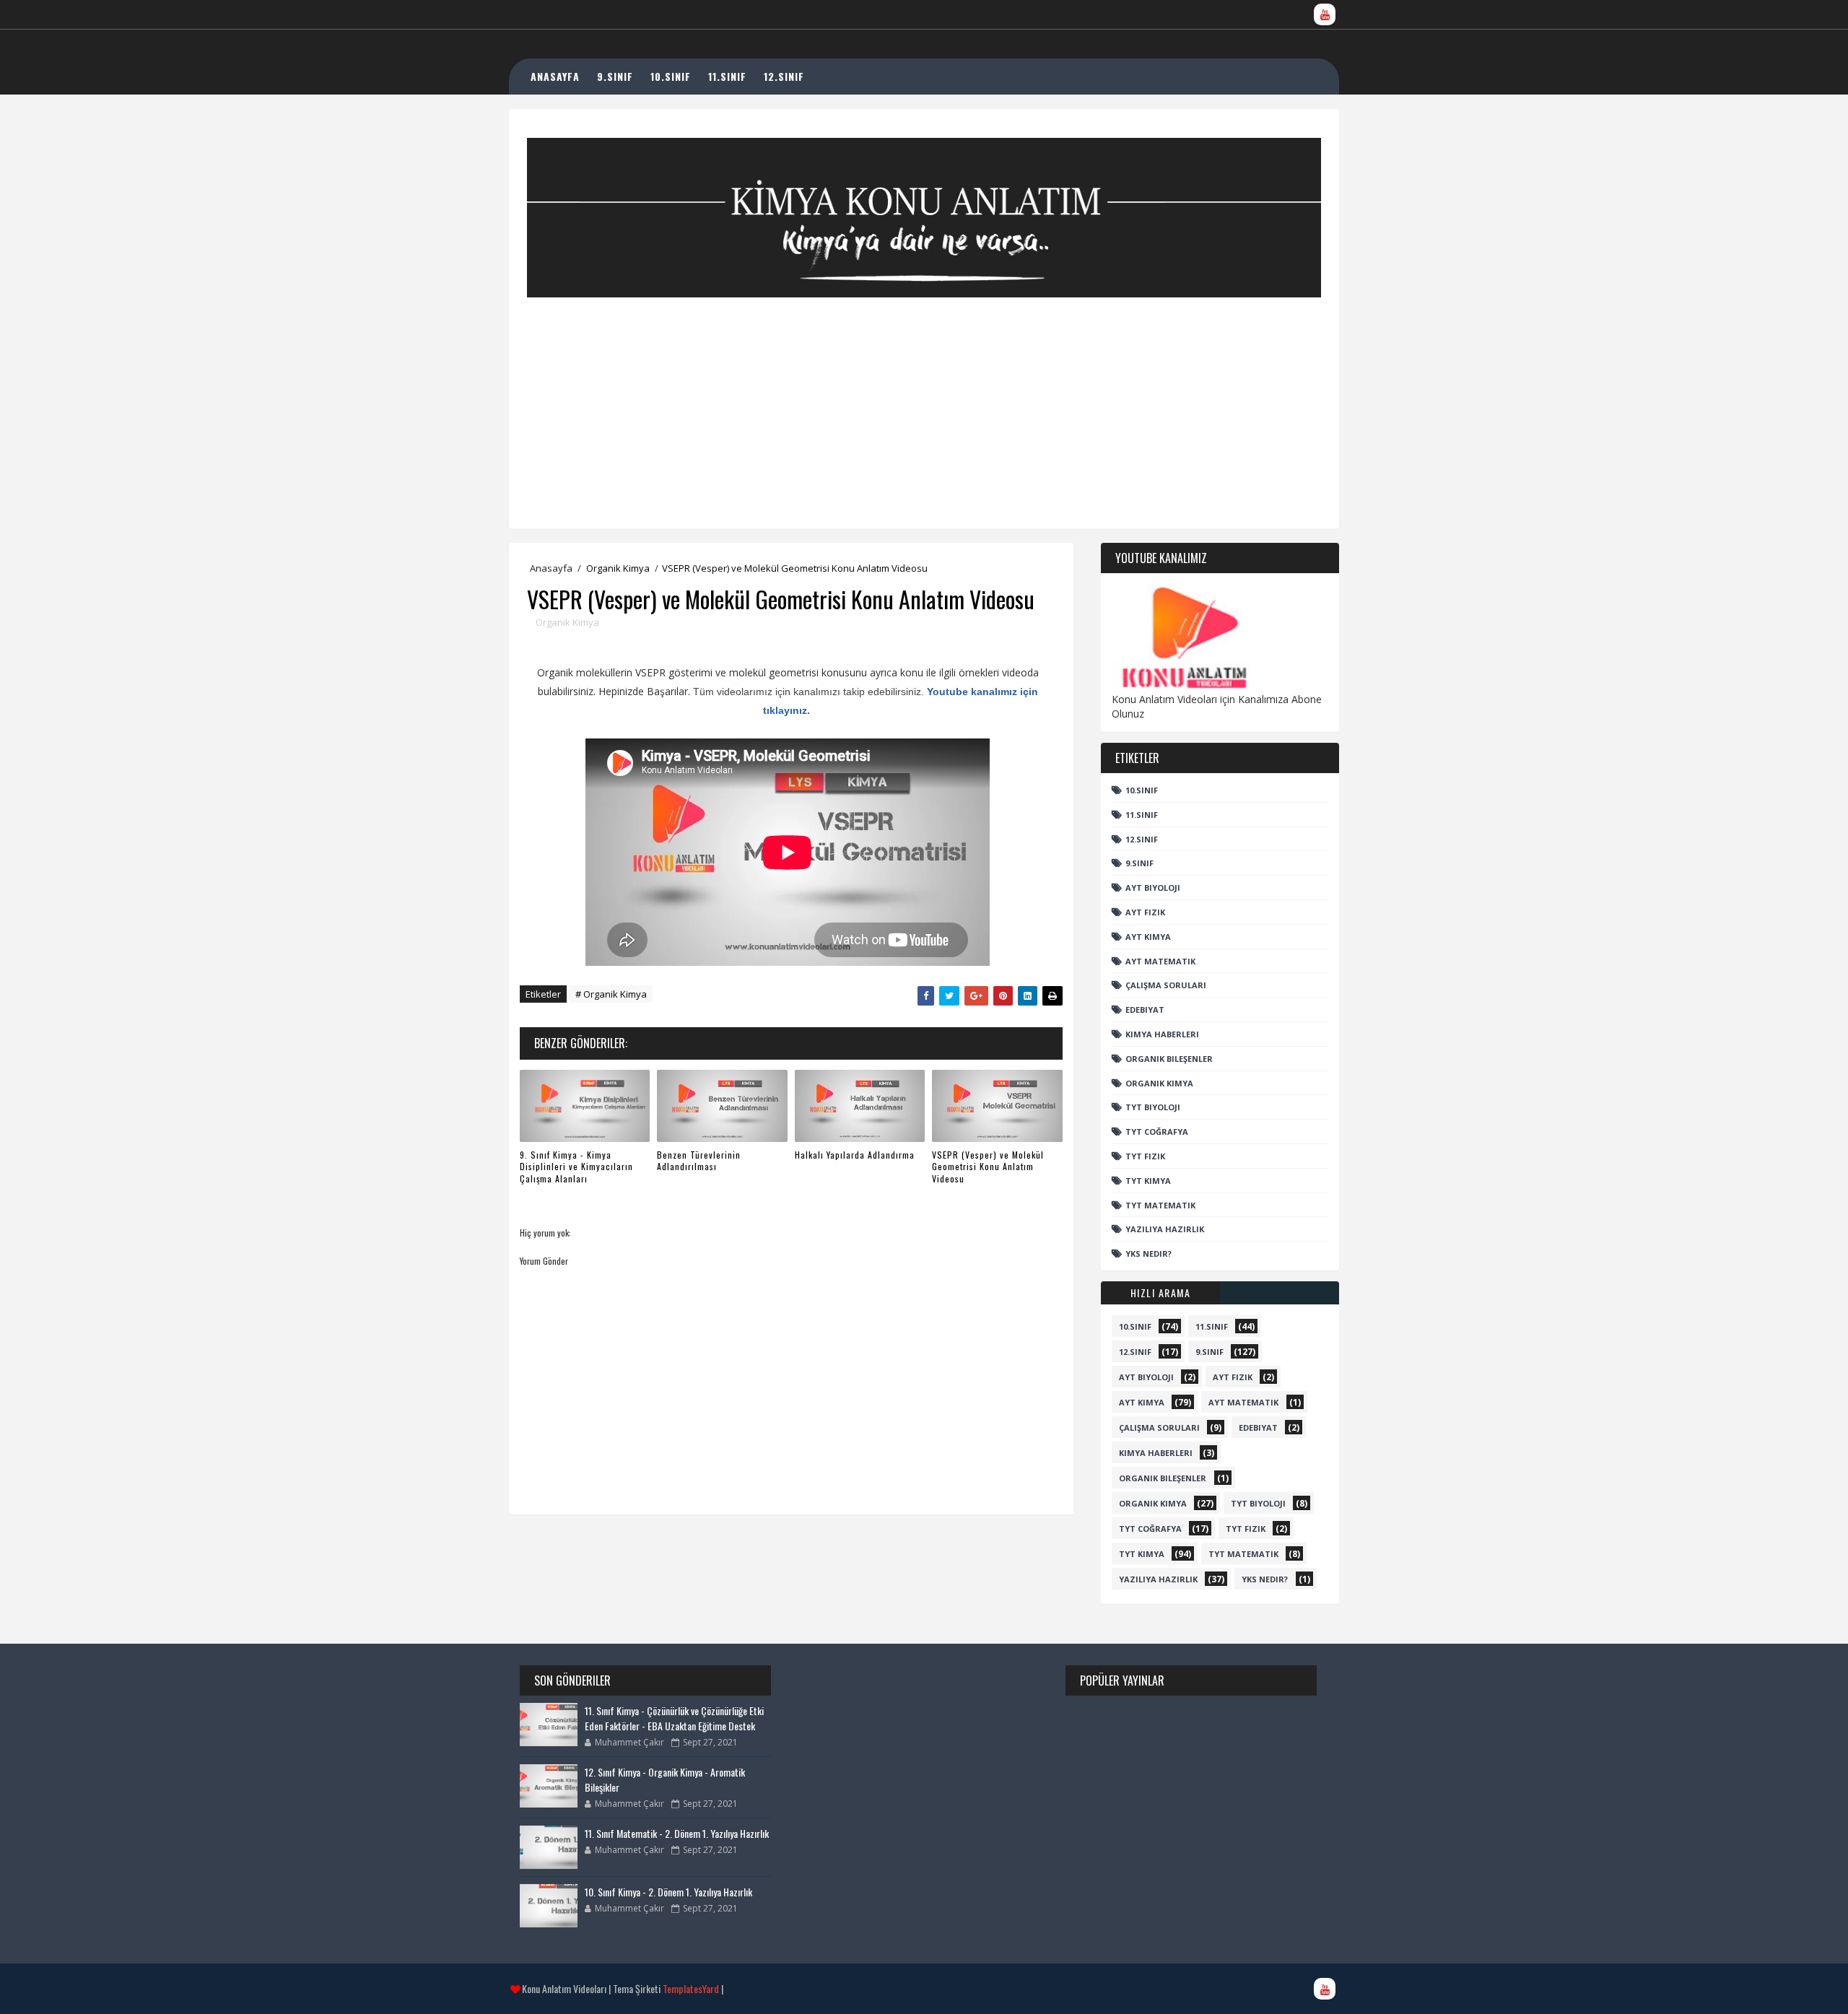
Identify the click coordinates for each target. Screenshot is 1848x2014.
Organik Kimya (618, 568)
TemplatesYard (691, 1988)
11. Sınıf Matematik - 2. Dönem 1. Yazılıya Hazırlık (677, 1833)
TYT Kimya (1148, 1181)
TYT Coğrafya (1157, 1132)
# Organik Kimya (611, 994)
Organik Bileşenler (1169, 1059)
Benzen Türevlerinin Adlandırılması (699, 1161)
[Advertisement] (924, 398)
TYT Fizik (1145, 1156)
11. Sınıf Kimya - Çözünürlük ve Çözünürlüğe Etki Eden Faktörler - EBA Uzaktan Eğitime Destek (674, 1718)
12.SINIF (784, 76)
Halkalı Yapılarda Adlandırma (855, 1155)
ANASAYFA (555, 76)
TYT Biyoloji (1153, 1107)
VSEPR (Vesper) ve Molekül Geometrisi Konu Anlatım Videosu (988, 1167)
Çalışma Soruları (1166, 985)
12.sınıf (1142, 839)
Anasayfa (551, 568)
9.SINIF (615, 76)
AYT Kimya (1148, 937)
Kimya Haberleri (1162, 1034)
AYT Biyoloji (1153, 888)
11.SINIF (727, 76)
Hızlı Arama (1161, 1292)
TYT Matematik (1160, 1205)
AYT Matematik (1160, 961)
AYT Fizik (1145, 912)
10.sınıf (1142, 790)
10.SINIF (671, 76)
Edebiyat (1145, 1010)
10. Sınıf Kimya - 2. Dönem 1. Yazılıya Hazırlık (668, 1892)
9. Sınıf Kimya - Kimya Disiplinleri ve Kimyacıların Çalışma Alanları (576, 1167)
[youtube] (1325, 14)
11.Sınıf (1142, 815)
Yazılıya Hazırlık (1165, 1229)
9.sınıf (1139, 863)
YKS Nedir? (1149, 1254)
